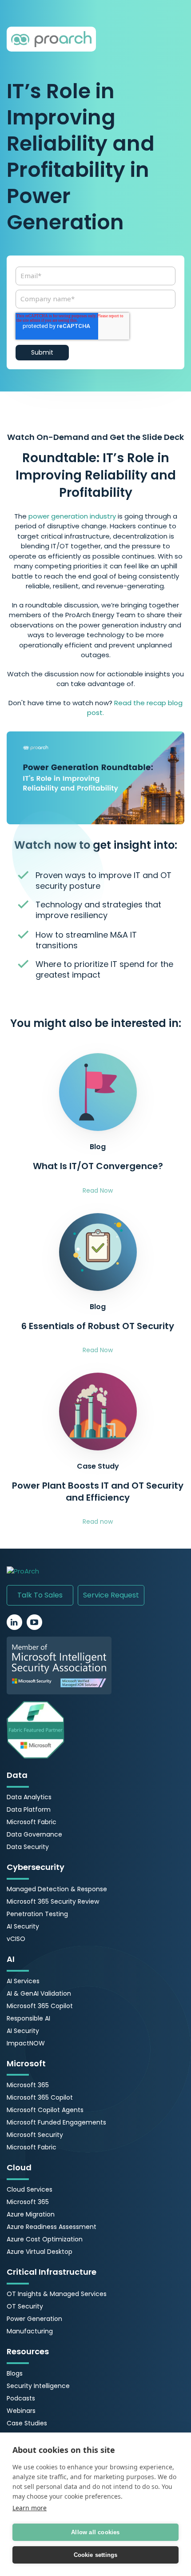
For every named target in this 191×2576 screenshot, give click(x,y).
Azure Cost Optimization (45, 2239)
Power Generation (34, 2319)
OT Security (25, 2306)
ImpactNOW (26, 2043)
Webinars (21, 2411)
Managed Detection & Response (57, 1889)
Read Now (98, 1190)
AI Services (23, 1981)
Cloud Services (30, 2189)
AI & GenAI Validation (39, 1993)
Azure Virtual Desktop (40, 2252)
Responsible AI (28, 2018)
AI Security (23, 1926)
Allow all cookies (95, 2532)
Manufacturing (30, 2331)
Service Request (111, 1595)
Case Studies (27, 2423)
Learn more (30, 2508)
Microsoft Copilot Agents (45, 2110)
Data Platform (29, 1809)
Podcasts (21, 2398)
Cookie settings (96, 2555)
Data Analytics (29, 1797)
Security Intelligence (38, 2386)
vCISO (16, 1939)
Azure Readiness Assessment (52, 2227)
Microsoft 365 (28, 2085)
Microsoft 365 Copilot (40, 2006)
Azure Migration (31, 2214)
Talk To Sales (40, 1595)
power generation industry (72, 516)
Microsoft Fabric (32, 1822)
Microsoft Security (35, 2135)
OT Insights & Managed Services (57, 2294)
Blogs (15, 2373)
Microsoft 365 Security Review (53, 1901)
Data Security (28, 1847)
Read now (98, 1522)
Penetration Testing (37, 1914)
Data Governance (34, 1834)
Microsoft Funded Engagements (56, 2122)
